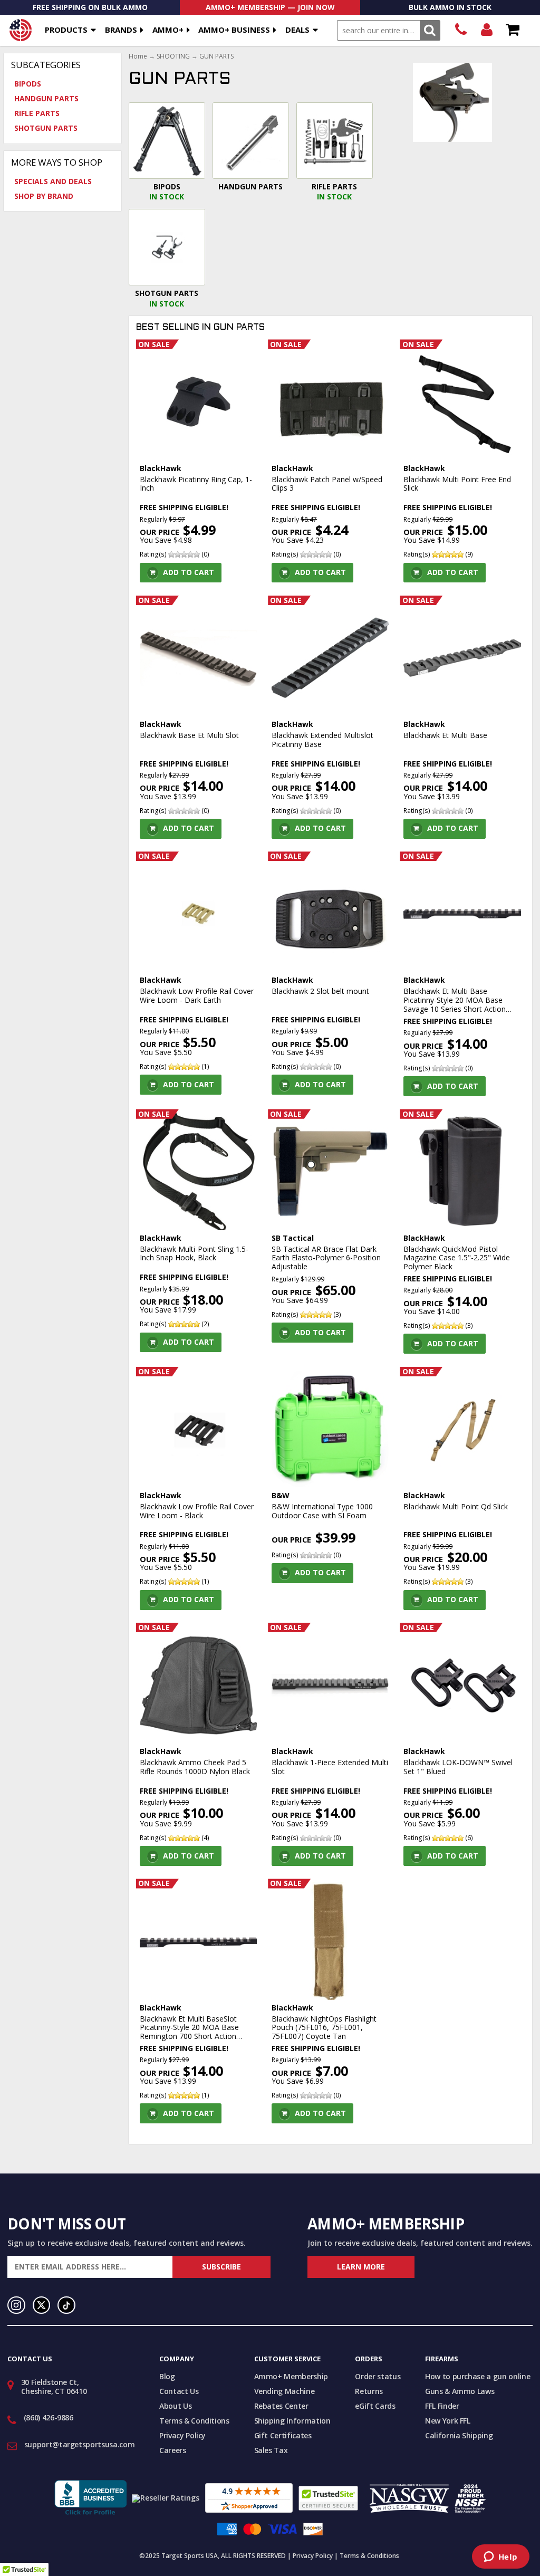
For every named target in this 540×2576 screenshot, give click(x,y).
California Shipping (459, 2435)
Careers (173, 2450)
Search (430, 30)
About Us (175, 2406)
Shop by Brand (44, 196)
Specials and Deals (53, 181)
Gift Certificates (283, 2435)
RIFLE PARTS (37, 113)
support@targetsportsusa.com (80, 2444)
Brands (121, 30)
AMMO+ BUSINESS (234, 30)
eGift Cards (375, 2406)
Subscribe (221, 2267)
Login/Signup (486, 30)
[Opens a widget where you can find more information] (500, 2558)
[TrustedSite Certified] (328, 2498)
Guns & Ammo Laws (460, 2391)
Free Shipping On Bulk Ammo (90, 7)
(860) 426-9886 (461, 30)
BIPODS (28, 84)
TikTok (66, 2305)
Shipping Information (292, 2421)
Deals (297, 30)
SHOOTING (173, 56)
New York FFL (448, 2421)
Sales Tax (271, 2450)
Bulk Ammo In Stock (450, 7)
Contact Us (179, 2391)
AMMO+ (168, 30)
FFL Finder (442, 2406)
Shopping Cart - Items (512, 30)
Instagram (16, 2305)
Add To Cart (189, 572)
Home (138, 56)
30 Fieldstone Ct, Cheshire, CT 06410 (54, 2387)
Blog (167, 2376)
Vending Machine (285, 2391)
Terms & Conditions (194, 2421)
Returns (369, 2391)
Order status (378, 2376)
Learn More (361, 2267)
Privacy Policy (182, 2435)
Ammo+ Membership (291, 2376)
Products (66, 30)
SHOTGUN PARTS (46, 128)
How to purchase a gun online (478, 2376)
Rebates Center (281, 2406)
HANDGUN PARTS (46, 98)
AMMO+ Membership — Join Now (270, 7)
